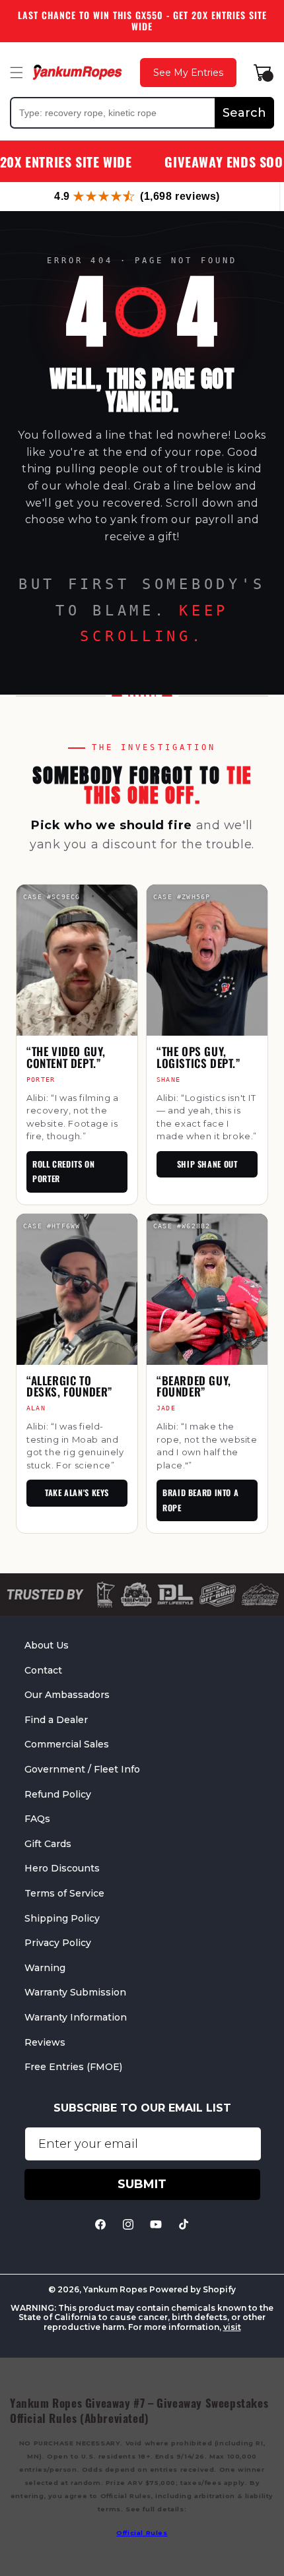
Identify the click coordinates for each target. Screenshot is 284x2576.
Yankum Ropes (115, 2289)
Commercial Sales (67, 1744)
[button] (17, 73)
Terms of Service (64, 1893)
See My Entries (188, 73)
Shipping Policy (62, 1918)
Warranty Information (76, 2017)
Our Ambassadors (67, 1695)
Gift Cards (48, 1844)
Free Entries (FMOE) (73, 2067)
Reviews (45, 2042)
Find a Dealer (56, 1720)
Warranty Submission (75, 1992)
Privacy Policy (58, 1943)
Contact (43, 1670)
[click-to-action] (77, 72)
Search (244, 113)
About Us (47, 1645)
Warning (45, 1968)
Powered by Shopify (193, 2289)
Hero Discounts (62, 1868)
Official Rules (142, 2533)
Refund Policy (58, 1794)
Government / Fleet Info (82, 1769)
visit (232, 2327)
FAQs (37, 1819)
